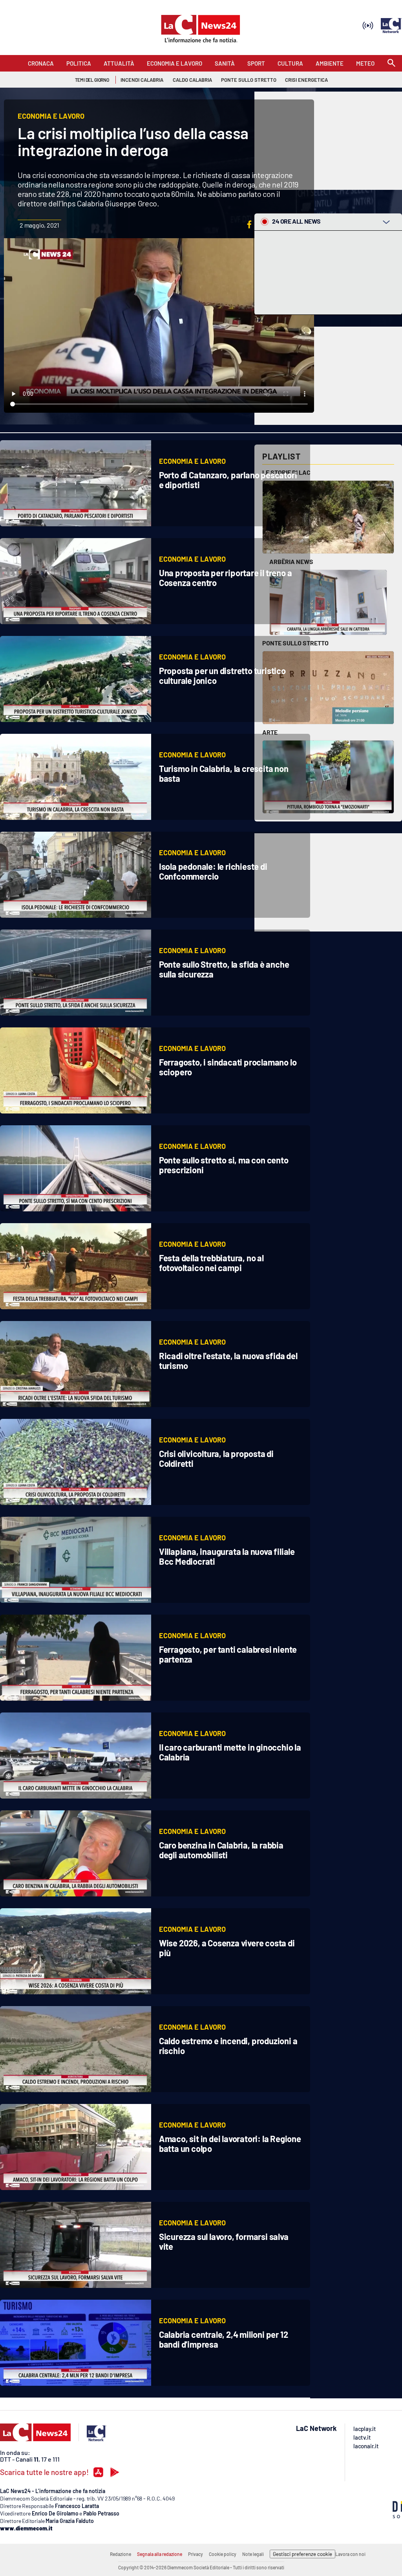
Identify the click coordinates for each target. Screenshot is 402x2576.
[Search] (391, 63)
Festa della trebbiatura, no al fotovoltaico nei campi (211, 1263)
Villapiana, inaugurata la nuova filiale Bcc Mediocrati (227, 1556)
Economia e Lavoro (192, 461)
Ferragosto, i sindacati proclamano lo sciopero (228, 1067)
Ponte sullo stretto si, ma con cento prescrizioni (224, 1165)
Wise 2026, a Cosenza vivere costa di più (227, 1948)
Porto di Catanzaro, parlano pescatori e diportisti (228, 480)
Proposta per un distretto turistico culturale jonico (222, 675)
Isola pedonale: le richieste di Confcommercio (213, 871)
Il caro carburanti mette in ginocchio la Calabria (230, 1752)
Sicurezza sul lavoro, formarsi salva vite (224, 2241)
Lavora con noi (350, 2554)
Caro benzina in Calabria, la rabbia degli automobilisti (221, 1850)
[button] (249, 224)
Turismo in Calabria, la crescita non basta (224, 773)
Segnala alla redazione (160, 2554)
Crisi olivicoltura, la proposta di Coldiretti (216, 1458)
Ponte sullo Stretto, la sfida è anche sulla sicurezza (224, 969)
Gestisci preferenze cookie (302, 2554)
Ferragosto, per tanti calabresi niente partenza (228, 1654)
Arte (270, 732)
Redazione (121, 2554)
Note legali (253, 2554)
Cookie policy (223, 2554)
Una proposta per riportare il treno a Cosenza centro (226, 578)
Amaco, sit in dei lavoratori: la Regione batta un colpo (230, 2143)
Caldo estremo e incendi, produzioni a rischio (228, 2046)
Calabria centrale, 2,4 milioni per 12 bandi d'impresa (224, 2339)
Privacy (196, 2554)
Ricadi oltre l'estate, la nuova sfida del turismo (228, 1361)
